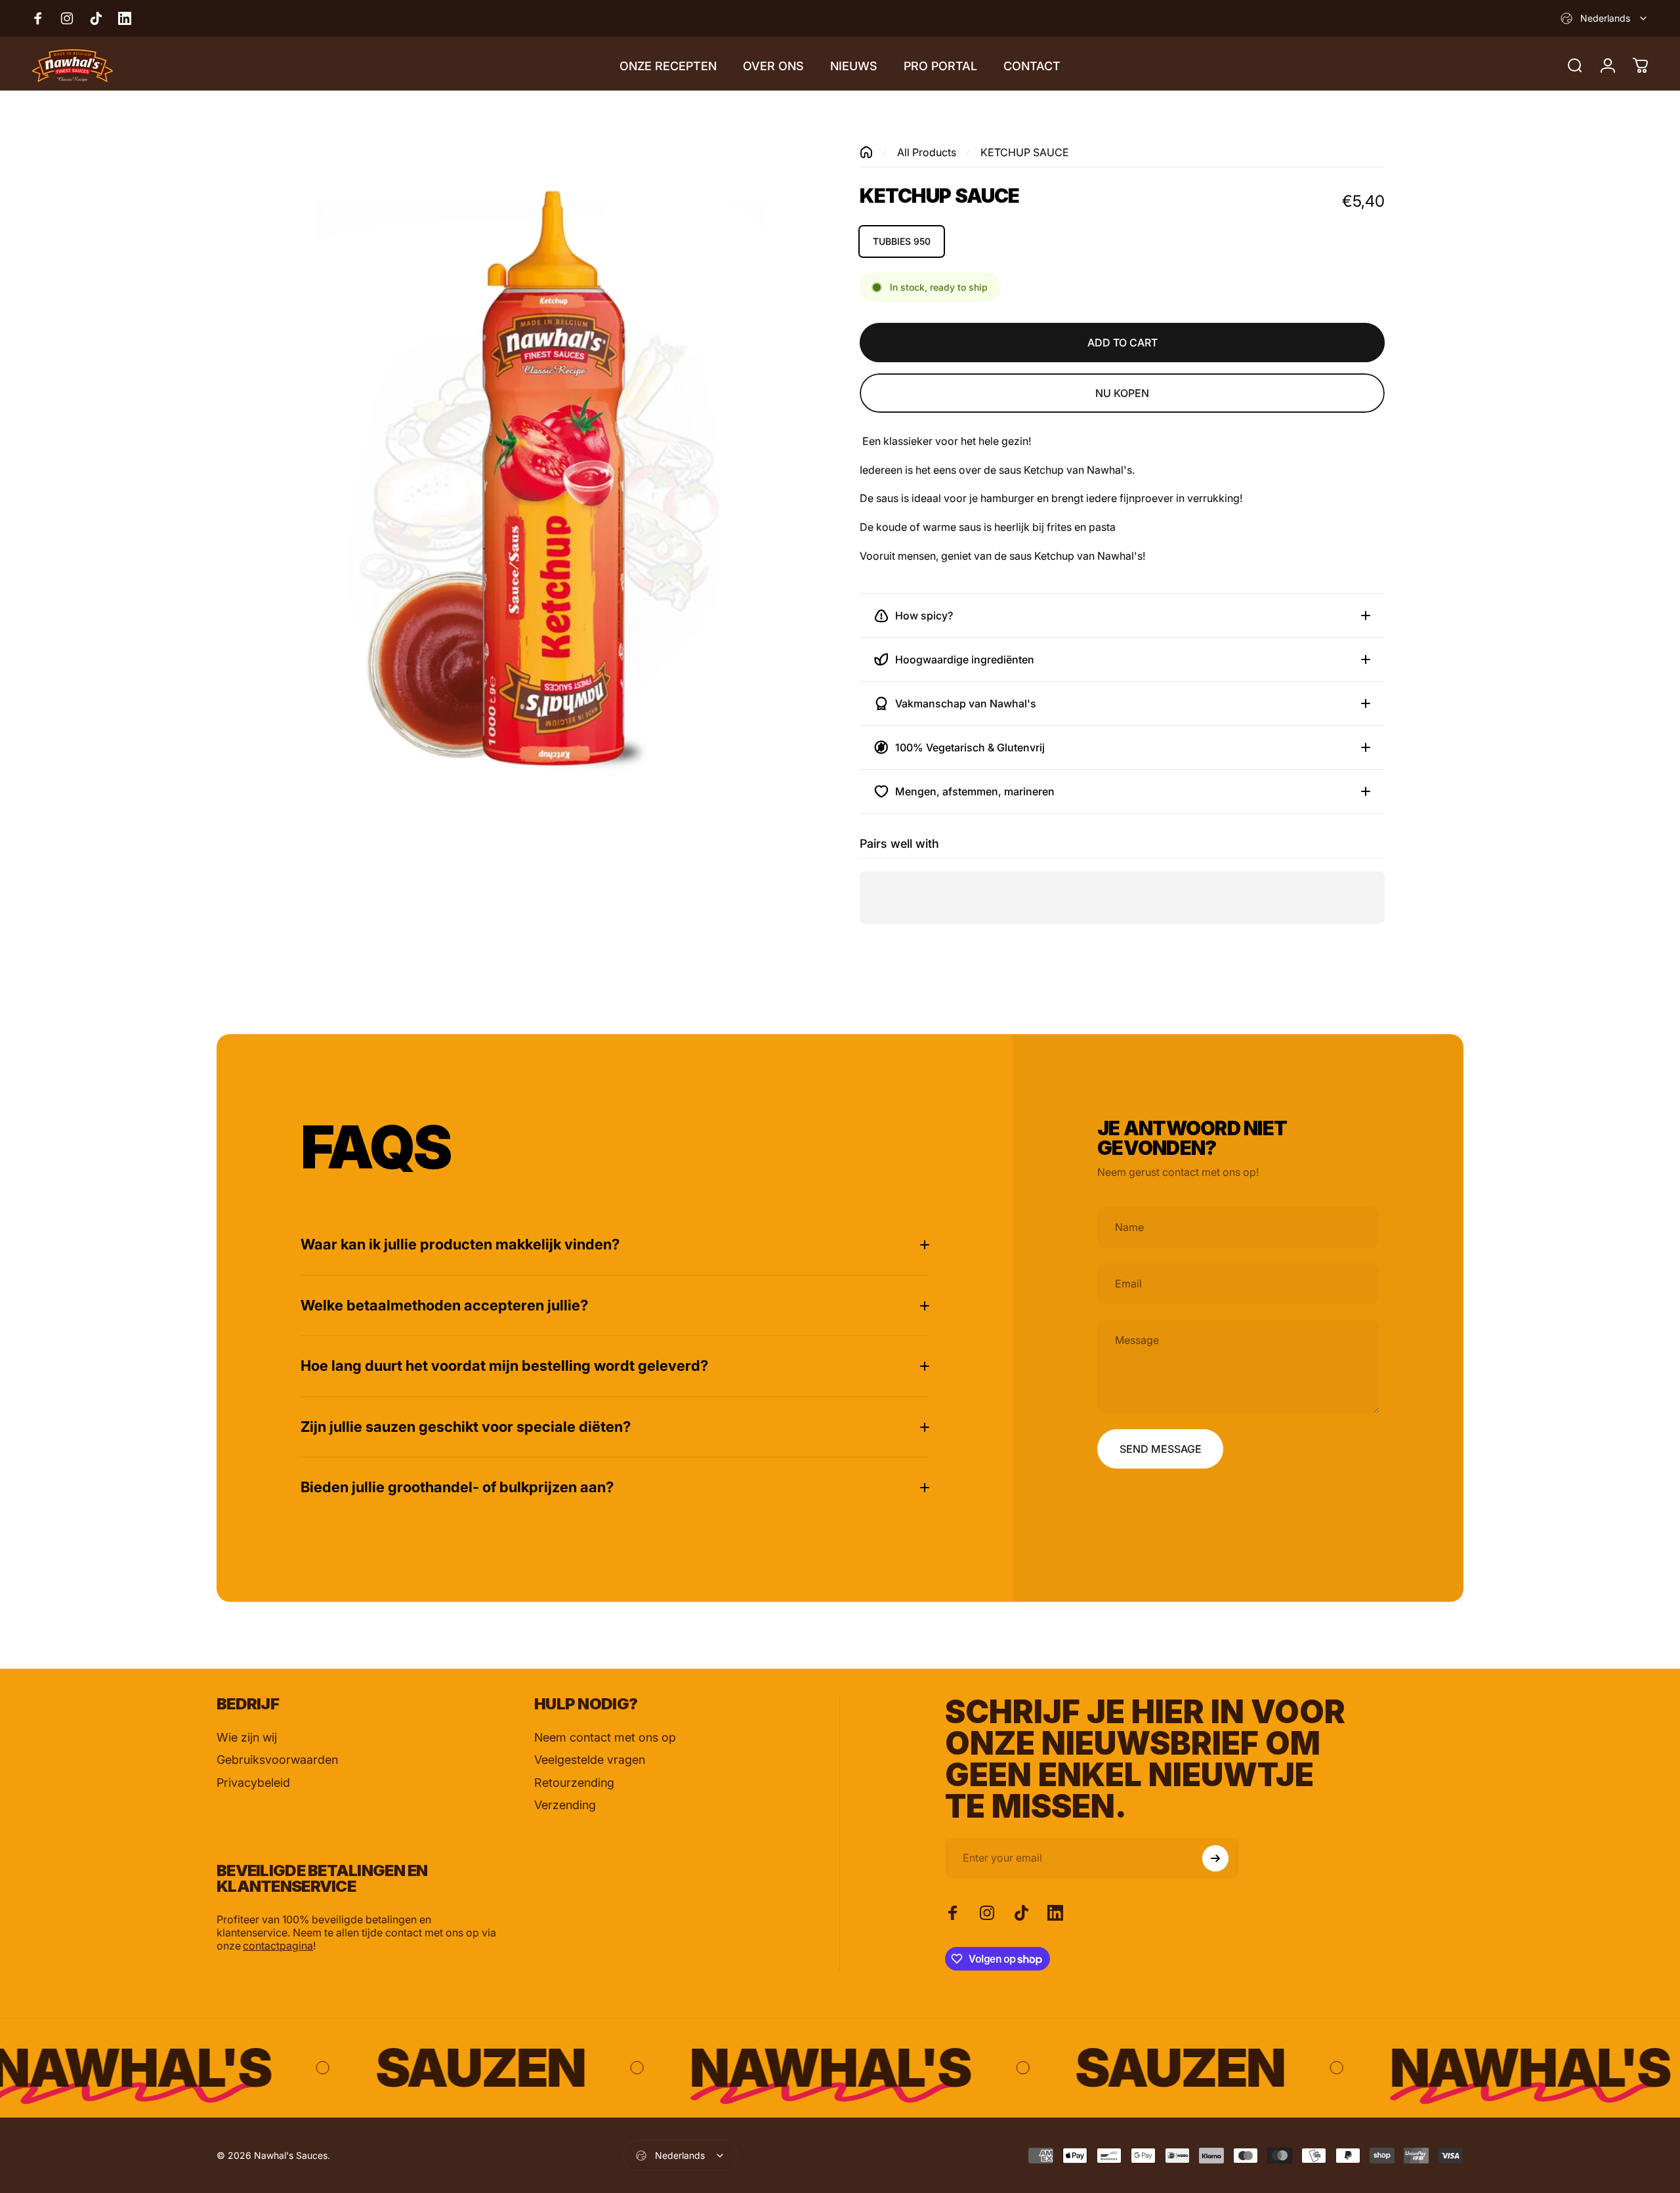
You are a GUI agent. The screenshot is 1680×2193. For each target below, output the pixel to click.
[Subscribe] (1215, 1858)
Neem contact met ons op (605, 1737)
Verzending (565, 1805)
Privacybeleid (253, 1783)
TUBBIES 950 (902, 241)
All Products (927, 152)
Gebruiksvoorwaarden (277, 1760)
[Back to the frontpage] (866, 152)
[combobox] (1605, 18)
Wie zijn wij (247, 1737)
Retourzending (574, 1783)
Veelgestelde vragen (590, 1760)
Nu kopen (1122, 393)
